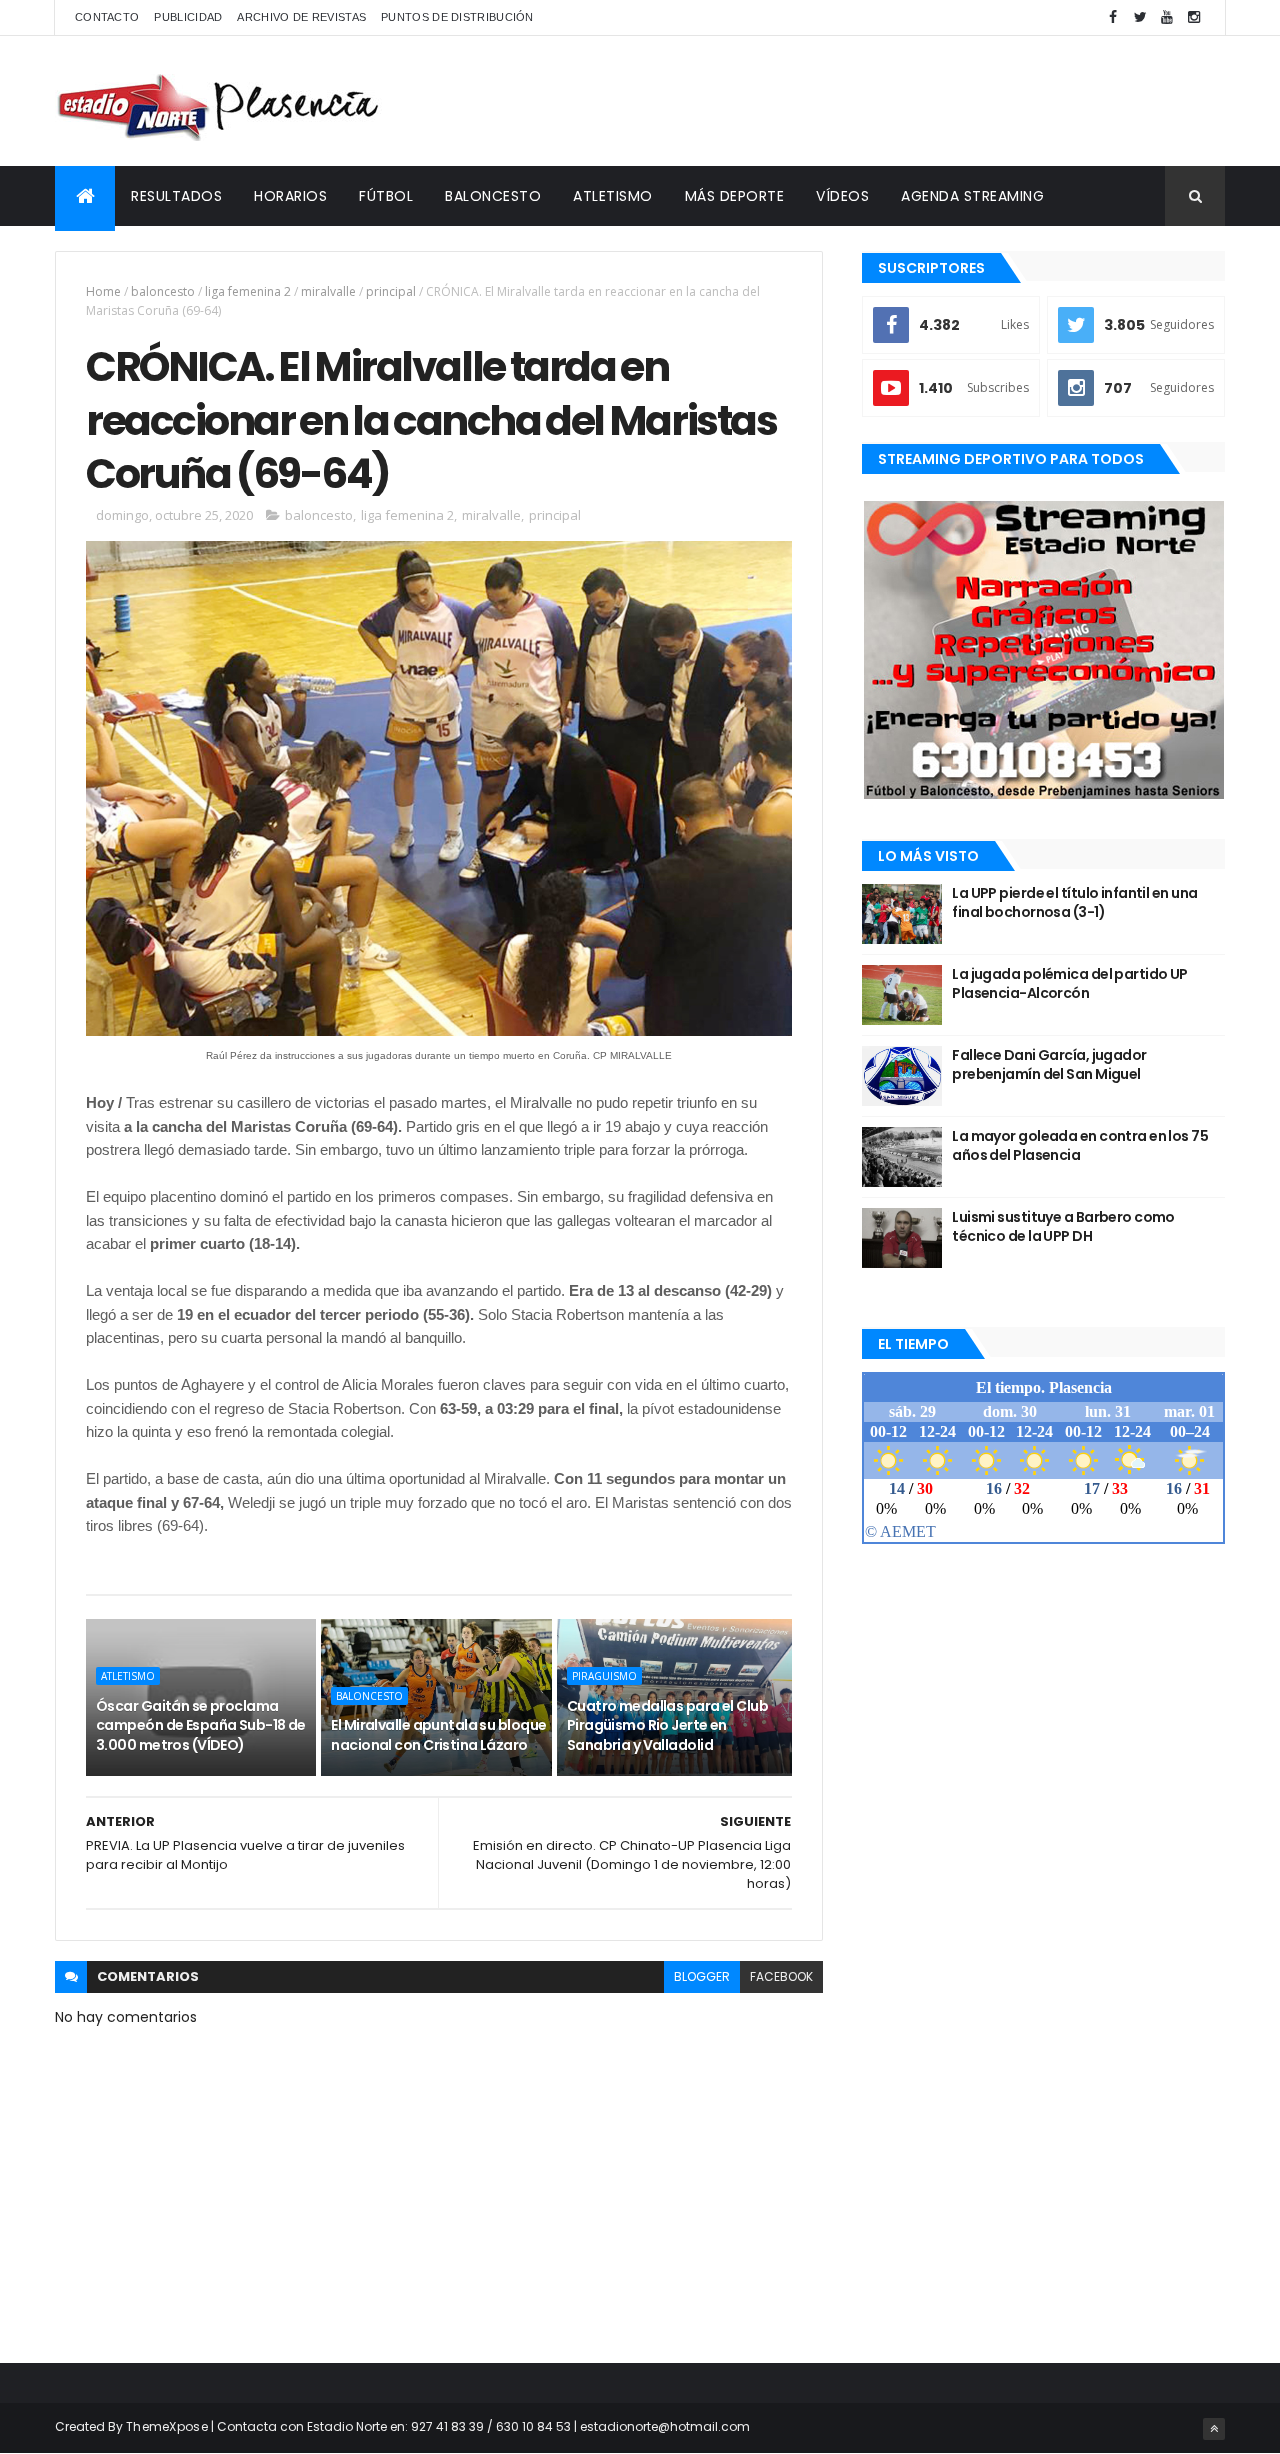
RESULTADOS (176, 196)
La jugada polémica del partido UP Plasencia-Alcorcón (1070, 984)
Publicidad (188, 17)
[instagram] (1194, 17)
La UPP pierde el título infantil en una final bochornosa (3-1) (1074, 903)
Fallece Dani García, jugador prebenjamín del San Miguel (1049, 1065)
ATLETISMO (613, 196)
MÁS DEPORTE (735, 196)
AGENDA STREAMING (972, 196)
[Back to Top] (1214, 2429)
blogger (702, 1976)
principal (391, 291)
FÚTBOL (386, 196)
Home (103, 291)
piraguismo (604, 1676)
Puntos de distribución (457, 17)
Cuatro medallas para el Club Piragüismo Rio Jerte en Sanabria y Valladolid (667, 1725)
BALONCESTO (493, 196)
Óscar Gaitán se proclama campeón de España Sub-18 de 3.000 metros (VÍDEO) (201, 1725)
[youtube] (1167, 17)
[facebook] (1113, 17)
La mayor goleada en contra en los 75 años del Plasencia (1080, 1146)
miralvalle (328, 291)
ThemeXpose (167, 2426)
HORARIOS (290, 196)
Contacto (107, 17)
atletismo (128, 1676)
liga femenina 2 (248, 291)
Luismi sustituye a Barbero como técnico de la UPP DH (1063, 1227)
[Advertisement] (861, 101)
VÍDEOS (842, 196)
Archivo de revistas (301, 17)
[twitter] (1140, 17)
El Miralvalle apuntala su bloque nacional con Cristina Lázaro (438, 1735)
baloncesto (163, 291)
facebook (781, 1976)
